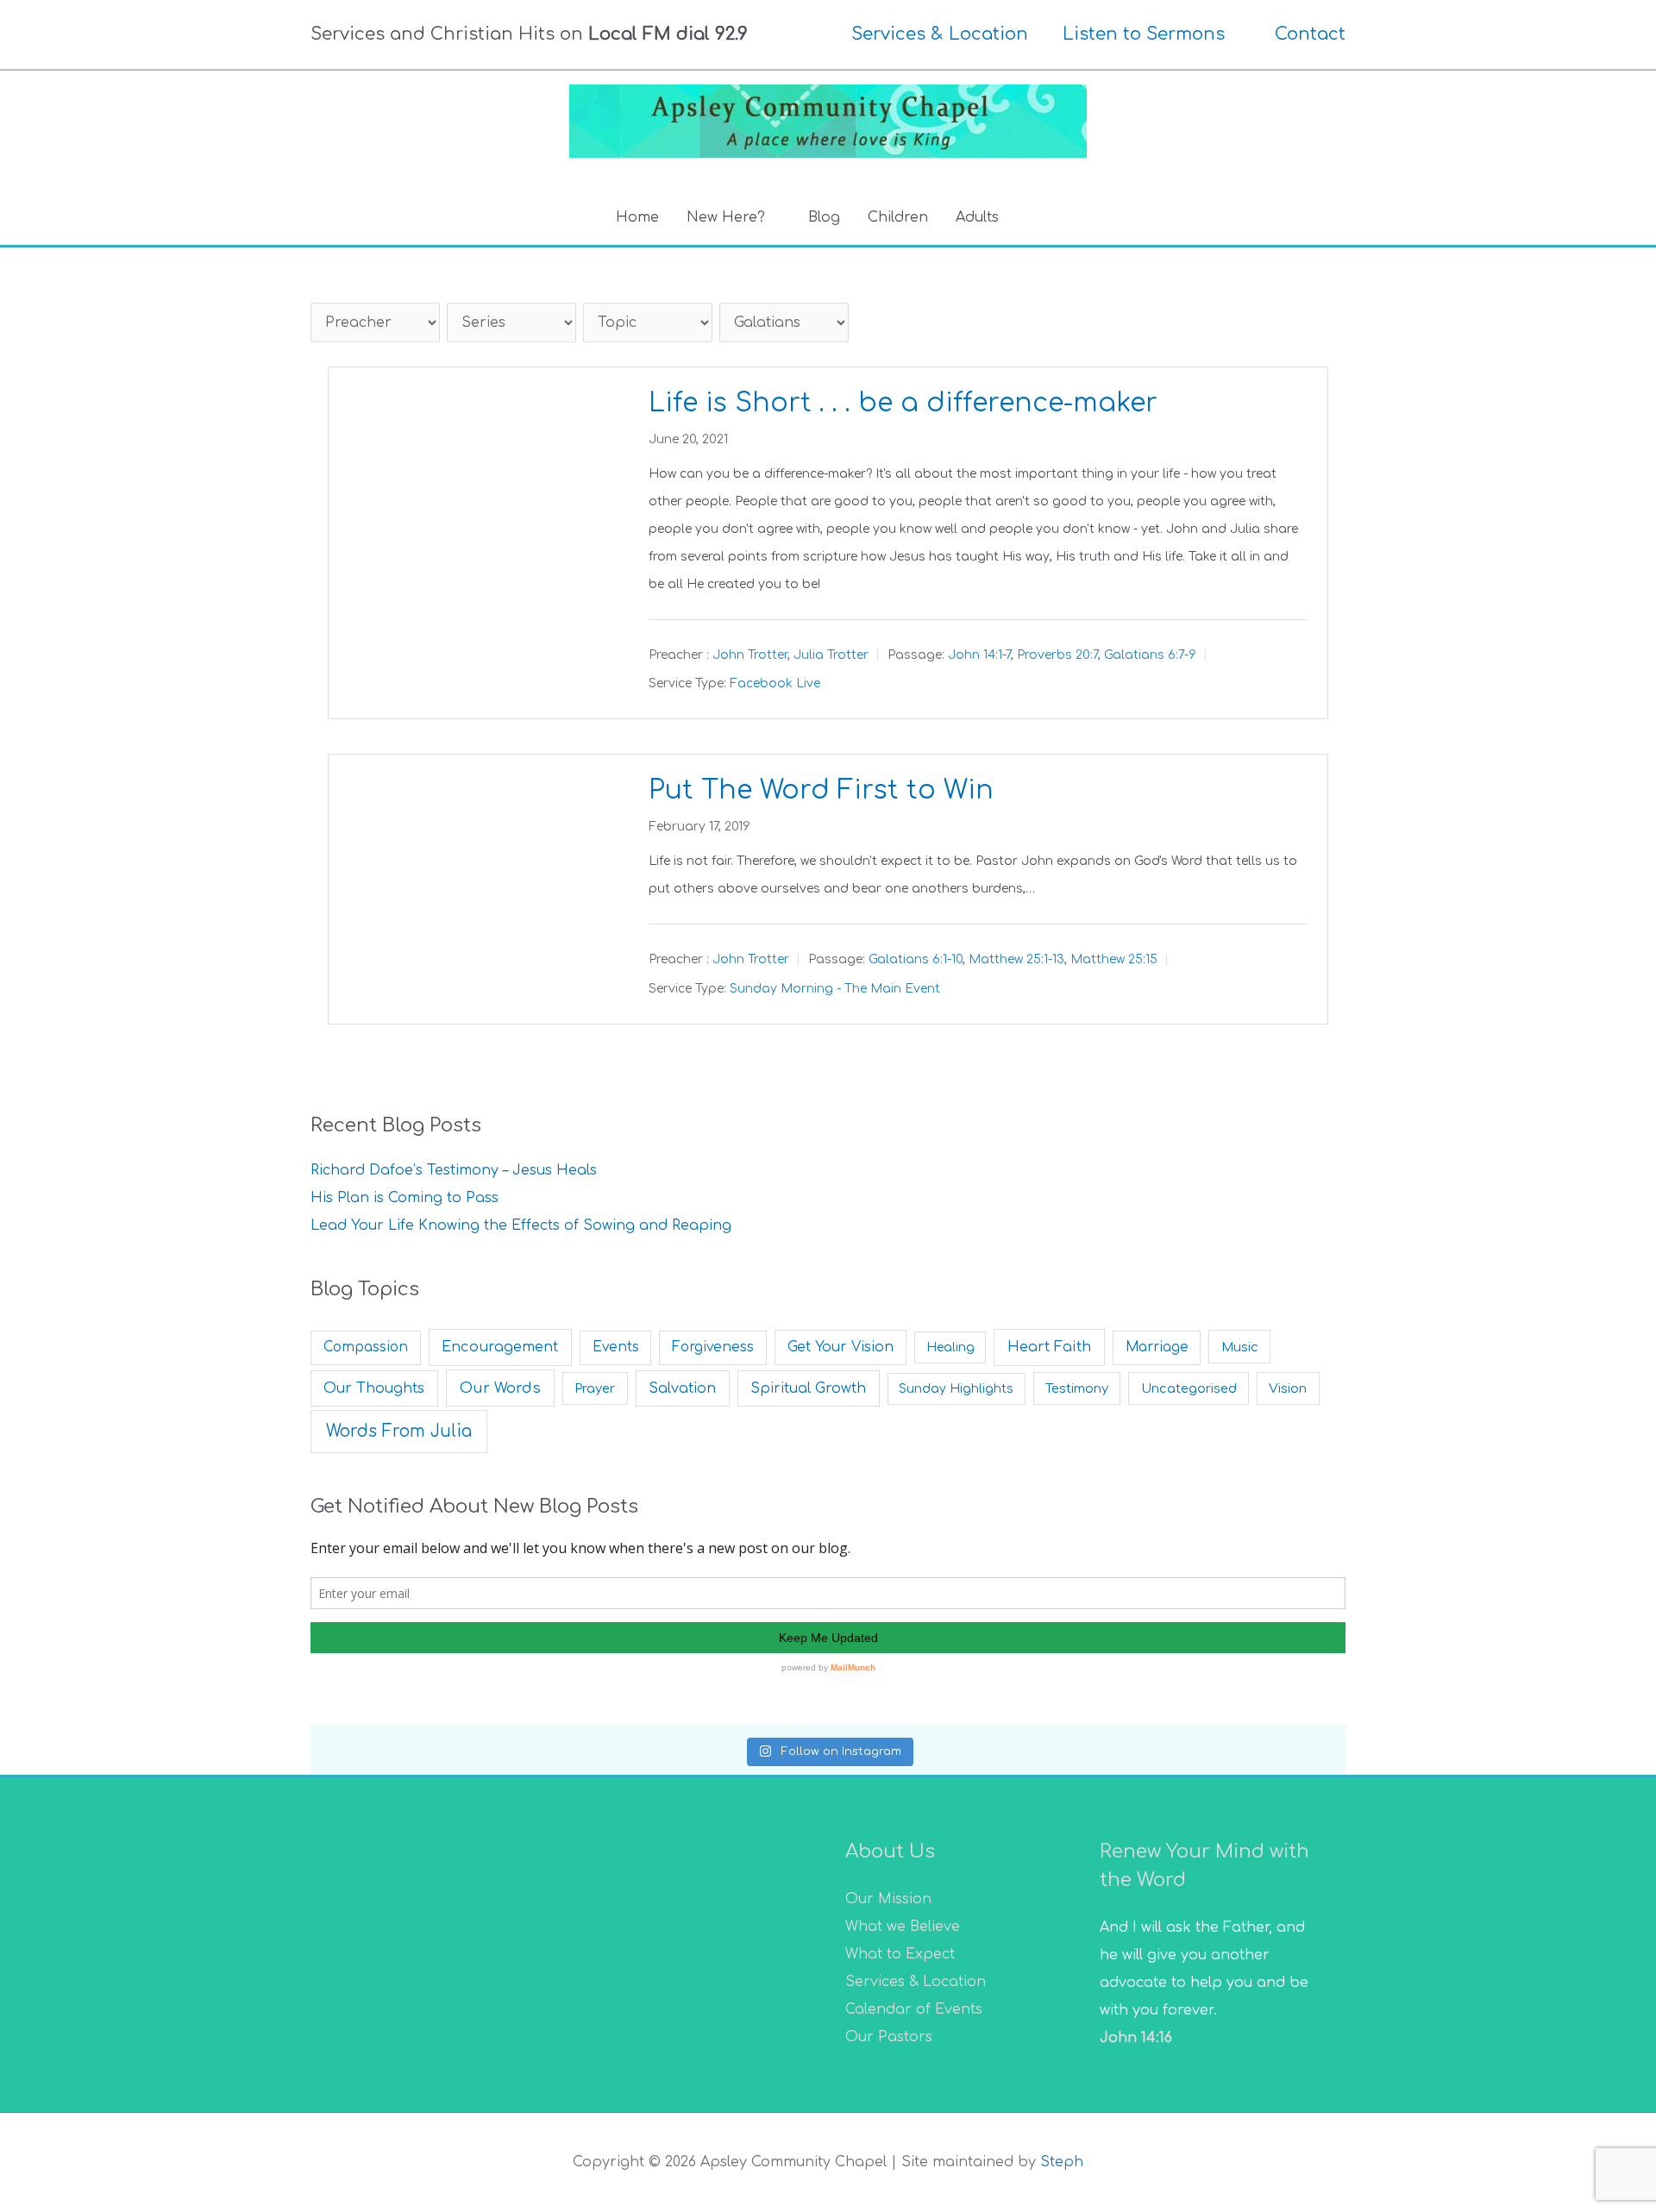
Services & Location (916, 1982)
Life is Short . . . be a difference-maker (903, 403)
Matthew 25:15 (1114, 960)
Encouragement (500, 1347)
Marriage (1157, 1347)
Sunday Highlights (956, 1389)
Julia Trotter (831, 655)
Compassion (366, 1347)
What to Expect (900, 1954)
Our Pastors (889, 2037)
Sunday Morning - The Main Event (835, 989)
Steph (1062, 2162)
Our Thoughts (374, 1388)
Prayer (595, 1388)
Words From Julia (399, 1431)
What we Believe (903, 1927)
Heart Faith (1049, 1347)
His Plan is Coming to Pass (405, 1198)
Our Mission (888, 1899)
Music (1240, 1347)
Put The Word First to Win (821, 790)
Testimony (1077, 1388)
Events (616, 1347)
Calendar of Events (914, 2009)
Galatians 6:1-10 (916, 960)
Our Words (500, 1388)
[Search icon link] (1033, 218)
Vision (1288, 1388)
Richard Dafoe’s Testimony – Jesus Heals (454, 1170)
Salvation (682, 1388)
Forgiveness (713, 1347)
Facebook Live (775, 683)
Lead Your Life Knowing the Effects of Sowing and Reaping (521, 1225)
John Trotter (750, 655)
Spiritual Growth (808, 1388)
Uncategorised (1189, 1388)
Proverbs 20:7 (1057, 655)
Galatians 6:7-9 (1150, 655)
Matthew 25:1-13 (1016, 960)
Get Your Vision (841, 1347)
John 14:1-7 (979, 655)
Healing (950, 1347)
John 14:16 (1136, 2038)
